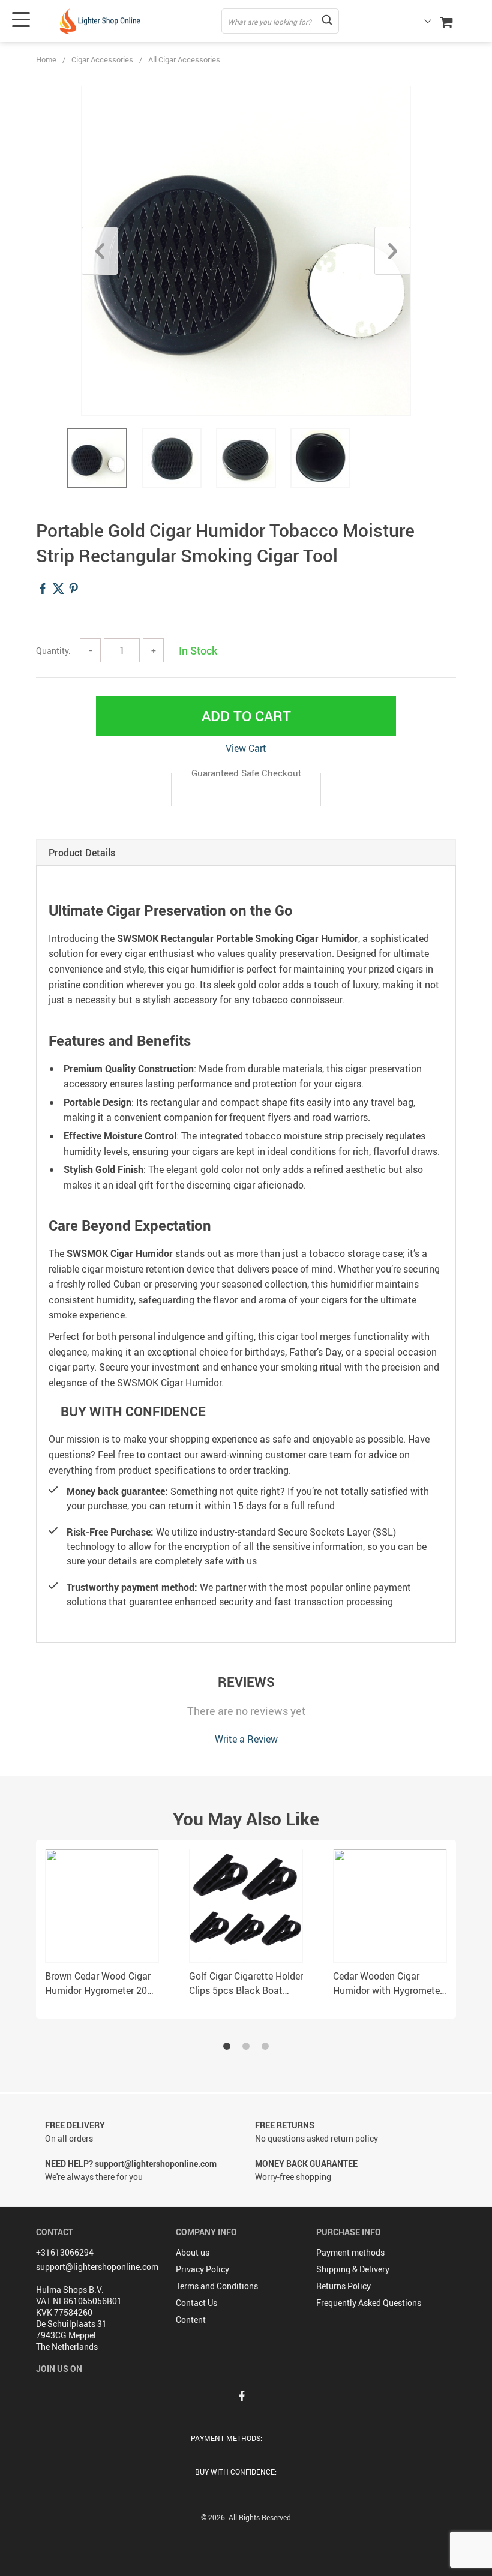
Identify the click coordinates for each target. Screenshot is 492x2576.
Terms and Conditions (217, 2286)
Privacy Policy (202, 2269)
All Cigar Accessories (184, 59)
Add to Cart (246, 716)
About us (193, 2252)
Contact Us (196, 2303)
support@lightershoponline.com (97, 2267)
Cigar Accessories (102, 59)
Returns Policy (343, 2286)
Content (191, 2319)
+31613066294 (65, 2252)
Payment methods (350, 2252)
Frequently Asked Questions (369, 2303)
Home (46, 59)
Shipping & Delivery (353, 2269)
